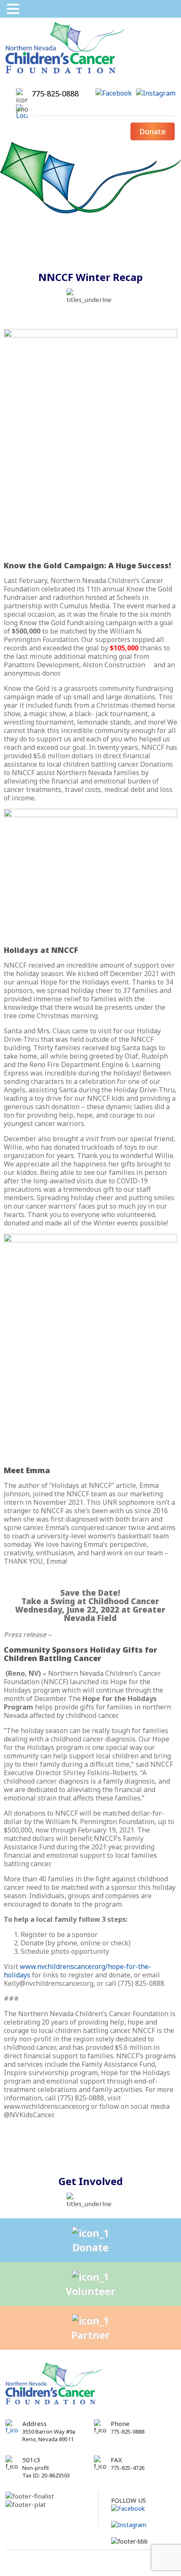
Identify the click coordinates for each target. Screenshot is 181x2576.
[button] (14, 9)
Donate (153, 131)
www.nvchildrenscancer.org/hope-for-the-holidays (77, 1971)
